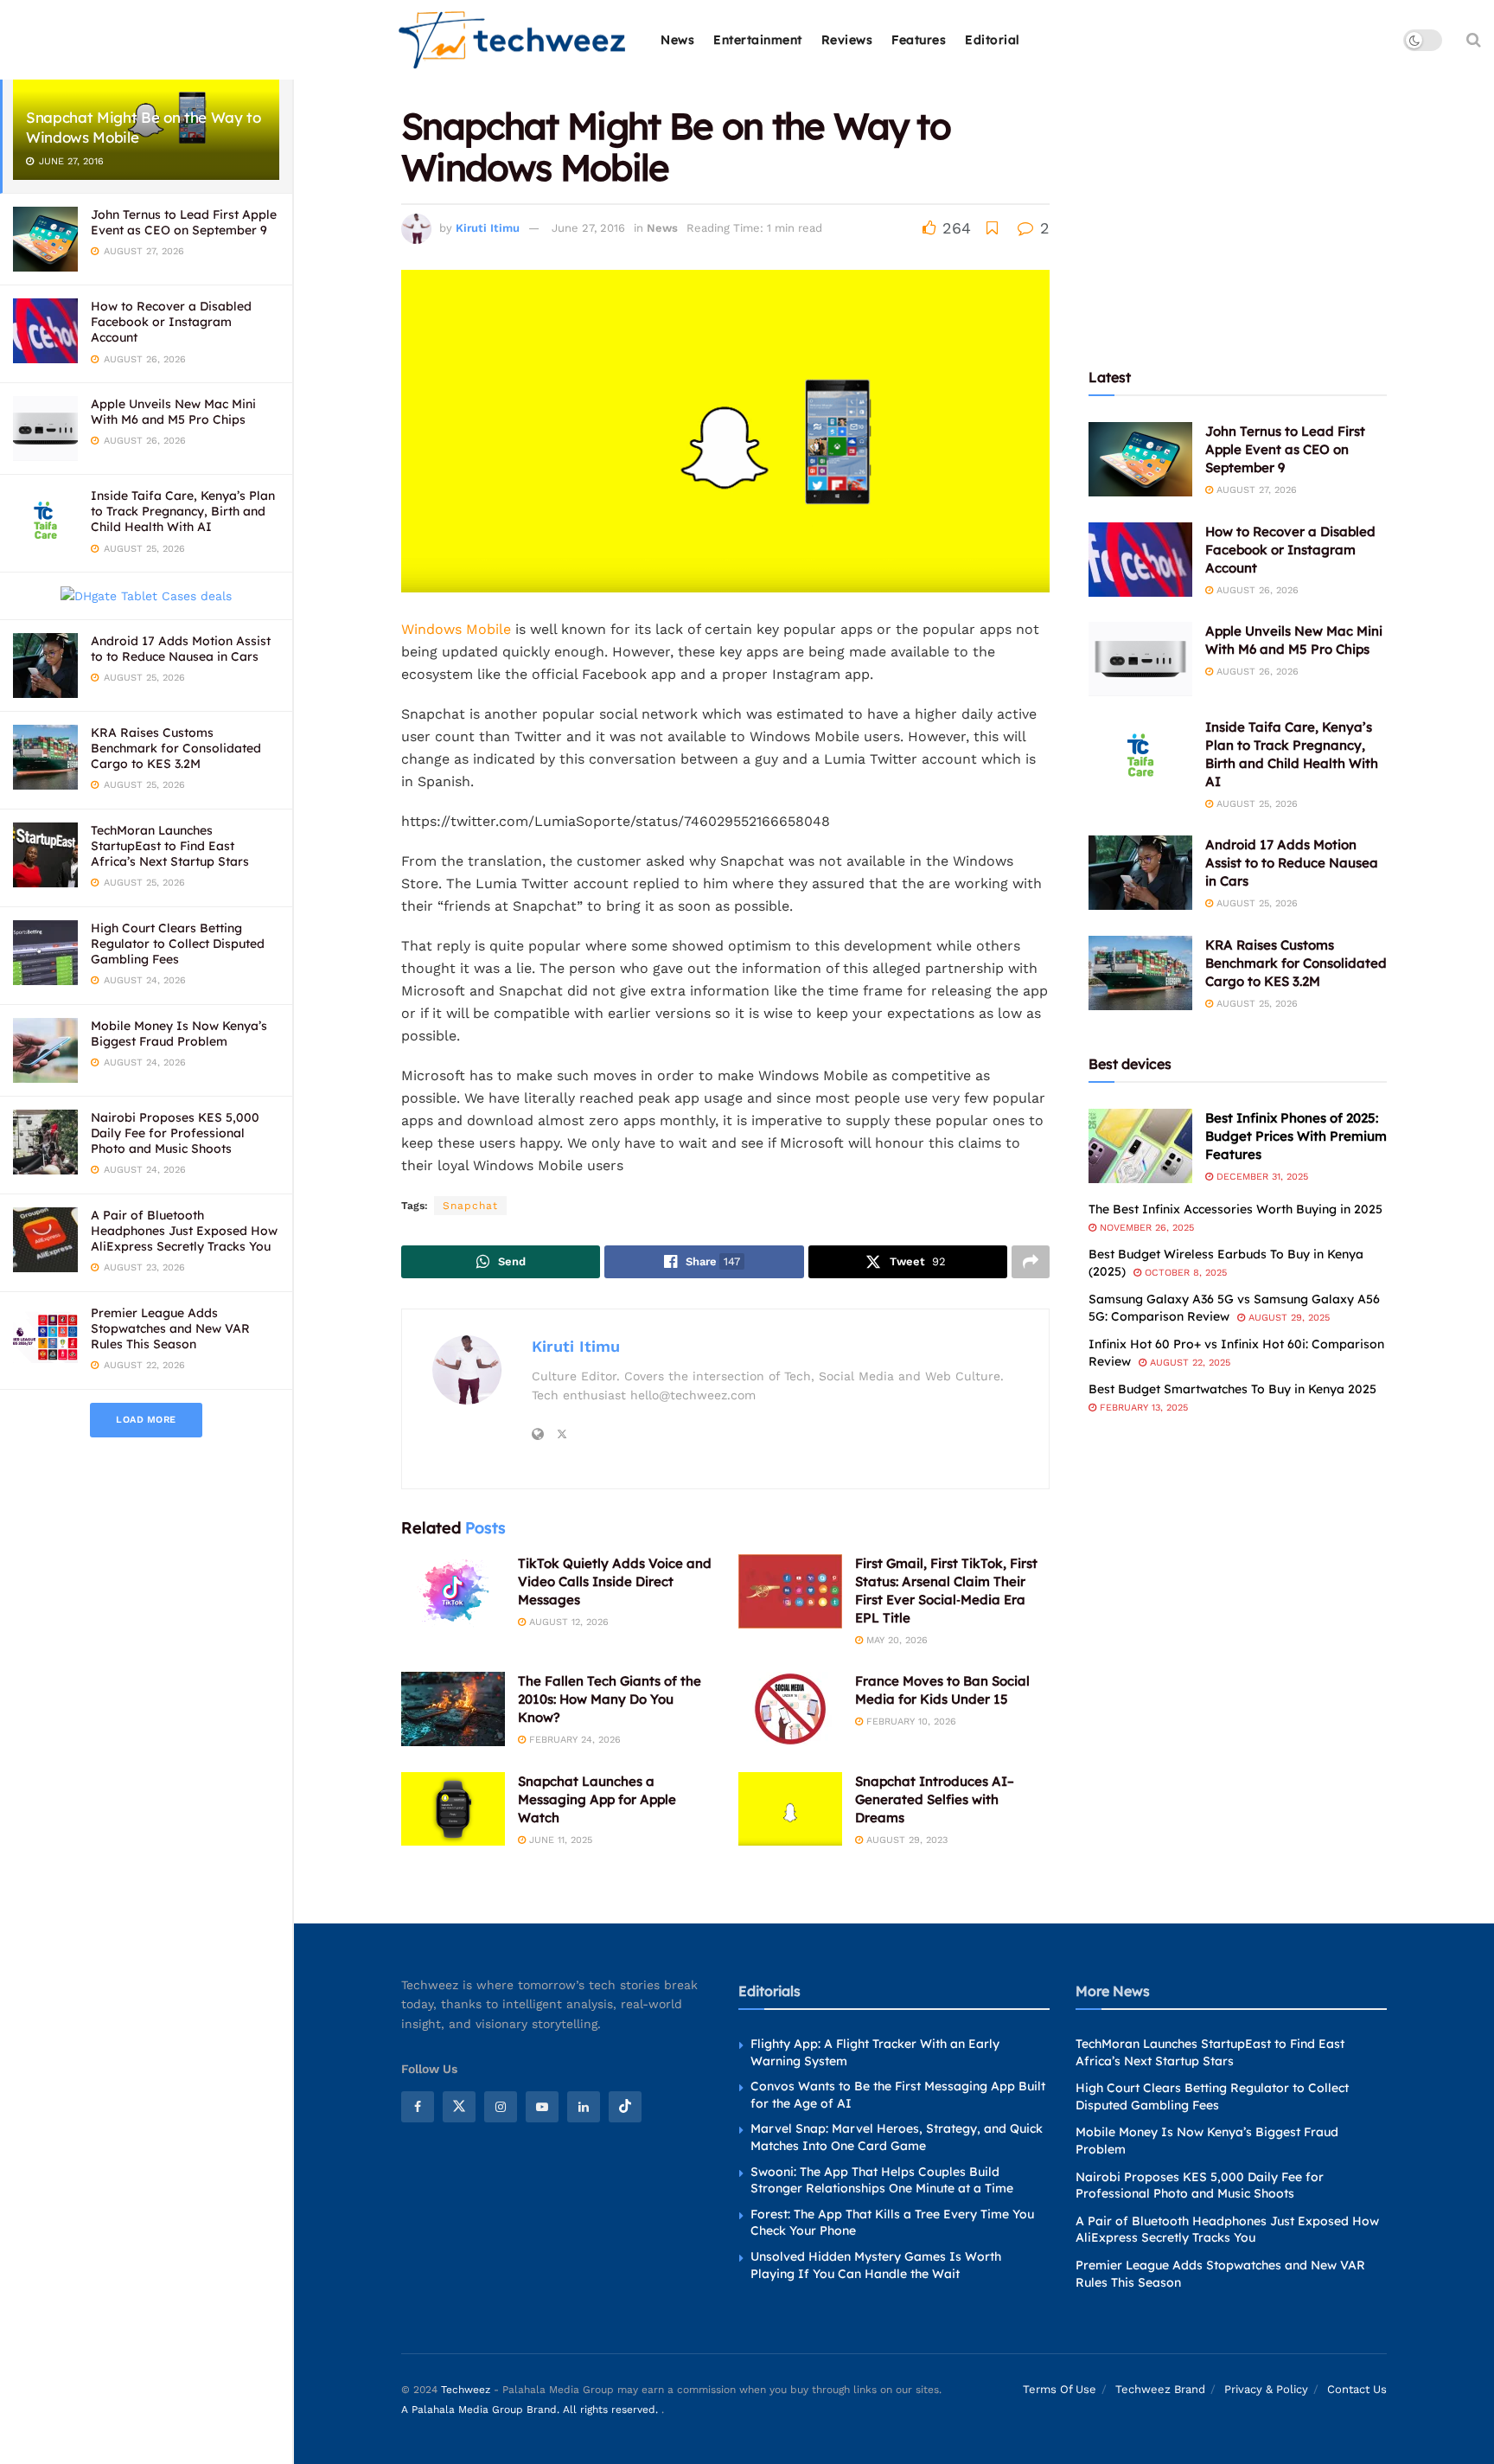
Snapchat (470, 1206)
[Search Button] (1474, 40)
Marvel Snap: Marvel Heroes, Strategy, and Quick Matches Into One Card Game (897, 2137)
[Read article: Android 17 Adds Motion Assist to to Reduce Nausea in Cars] (1140, 873)
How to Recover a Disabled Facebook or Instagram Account (171, 322)
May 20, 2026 (895, 1640)
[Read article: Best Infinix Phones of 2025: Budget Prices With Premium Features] (1140, 1146)
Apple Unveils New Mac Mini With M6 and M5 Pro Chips (173, 412)
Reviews (847, 40)
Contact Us (1357, 2389)
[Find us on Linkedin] (584, 2107)
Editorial (993, 40)
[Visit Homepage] (513, 40)
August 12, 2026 (567, 1622)
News (677, 40)
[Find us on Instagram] (501, 2107)
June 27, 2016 (588, 228)
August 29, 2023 (905, 1840)
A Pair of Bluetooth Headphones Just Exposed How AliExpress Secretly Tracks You (184, 1231)
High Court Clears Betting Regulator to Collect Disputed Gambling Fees (178, 944)
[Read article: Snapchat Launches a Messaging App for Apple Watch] (453, 1809)
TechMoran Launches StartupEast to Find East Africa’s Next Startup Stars (170, 846)
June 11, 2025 (559, 1840)
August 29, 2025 (1287, 1318)
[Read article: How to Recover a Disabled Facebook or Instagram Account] (1140, 560)
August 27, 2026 (1255, 490)
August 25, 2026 (1255, 804)
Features (919, 40)
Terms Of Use (1060, 2389)
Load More (146, 1420)
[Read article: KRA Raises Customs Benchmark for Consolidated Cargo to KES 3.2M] (1140, 973)
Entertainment (758, 40)
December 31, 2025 (1261, 1177)
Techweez (466, 2390)
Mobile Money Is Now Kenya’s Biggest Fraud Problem (179, 1034)
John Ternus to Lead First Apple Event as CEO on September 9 (184, 222)
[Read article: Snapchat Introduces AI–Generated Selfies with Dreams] (790, 1809)
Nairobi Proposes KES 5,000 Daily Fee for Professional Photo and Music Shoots (175, 1133)
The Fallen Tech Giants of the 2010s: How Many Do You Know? (610, 1699)
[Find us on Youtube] (542, 2107)
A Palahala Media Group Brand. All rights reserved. (531, 2410)
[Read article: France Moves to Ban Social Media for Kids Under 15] (790, 1709)
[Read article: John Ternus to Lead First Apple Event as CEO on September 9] (1140, 459)
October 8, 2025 (1184, 1273)
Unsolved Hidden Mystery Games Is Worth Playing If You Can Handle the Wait (876, 2265)
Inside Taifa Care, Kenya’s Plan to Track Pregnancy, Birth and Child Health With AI (183, 511)
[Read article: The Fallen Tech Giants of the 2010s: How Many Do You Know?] (453, 1709)
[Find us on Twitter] (459, 2107)
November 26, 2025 (1145, 1228)
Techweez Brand (1160, 2389)
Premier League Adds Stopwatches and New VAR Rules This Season (170, 1328)
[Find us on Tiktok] (625, 2107)
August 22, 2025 (1188, 1363)
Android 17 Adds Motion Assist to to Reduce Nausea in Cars (181, 649)
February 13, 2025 (1142, 1408)
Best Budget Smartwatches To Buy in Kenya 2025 (1232, 1389)
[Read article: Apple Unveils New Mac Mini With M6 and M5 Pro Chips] (1140, 659)
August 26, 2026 (1256, 590)
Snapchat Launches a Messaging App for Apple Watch (597, 1799)
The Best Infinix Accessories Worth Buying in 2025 (1235, 1209)
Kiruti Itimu (488, 228)
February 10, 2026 (910, 1722)
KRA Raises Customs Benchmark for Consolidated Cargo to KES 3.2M (176, 748)
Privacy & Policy (1266, 2389)
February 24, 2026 (573, 1740)
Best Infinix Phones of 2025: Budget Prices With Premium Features (1296, 1136)
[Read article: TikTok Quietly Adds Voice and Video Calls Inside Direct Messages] (453, 1591)
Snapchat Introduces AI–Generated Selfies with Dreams (935, 1799)
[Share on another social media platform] (1031, 1262)
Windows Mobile (456, 629)
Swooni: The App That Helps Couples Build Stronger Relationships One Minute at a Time (882, 2180)
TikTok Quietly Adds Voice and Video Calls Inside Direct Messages (615, 1581)
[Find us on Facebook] (418, 2107)
